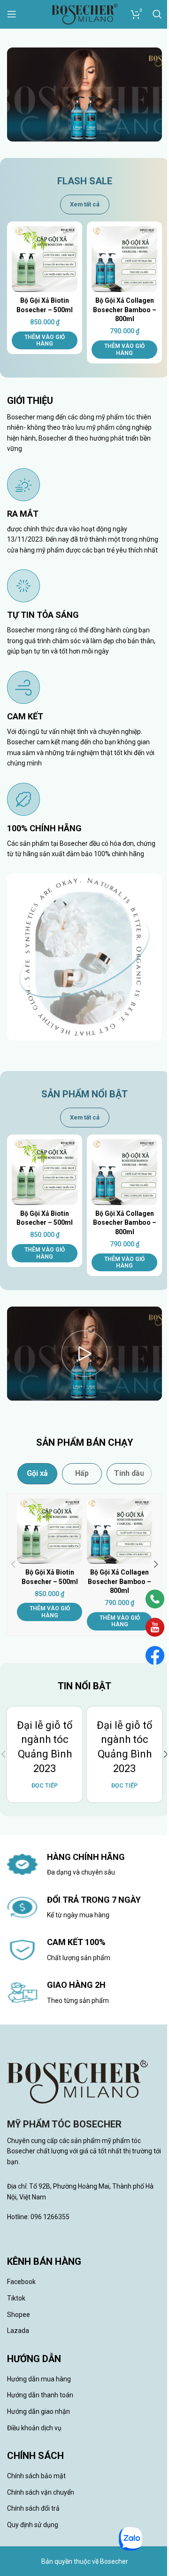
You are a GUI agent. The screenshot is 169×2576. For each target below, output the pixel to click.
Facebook (21, 2282)
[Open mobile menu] (12, 14)
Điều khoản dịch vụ (34, 2428)
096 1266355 (50, 2217)
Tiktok (16, 2298)
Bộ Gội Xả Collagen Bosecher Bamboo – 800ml (125, 310)
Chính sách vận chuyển (41, 2492)
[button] (45, 341)
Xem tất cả (85, 204)
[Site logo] (84, 14)
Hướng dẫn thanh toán (40, 2395)
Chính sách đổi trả (33, 2508)
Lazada (18, 2331)
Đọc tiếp (45, 1785)
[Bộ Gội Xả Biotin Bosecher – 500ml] (45, 259)
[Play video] (84, 1354)
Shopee (19, 2315)
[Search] (157, 14)
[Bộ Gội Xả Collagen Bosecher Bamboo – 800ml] (124, 259)
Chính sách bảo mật (36, 2476)
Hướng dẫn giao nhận (38, 2411)
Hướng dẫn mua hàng (39, 2379)
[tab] (37, 1473)
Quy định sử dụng (33, 2525)
